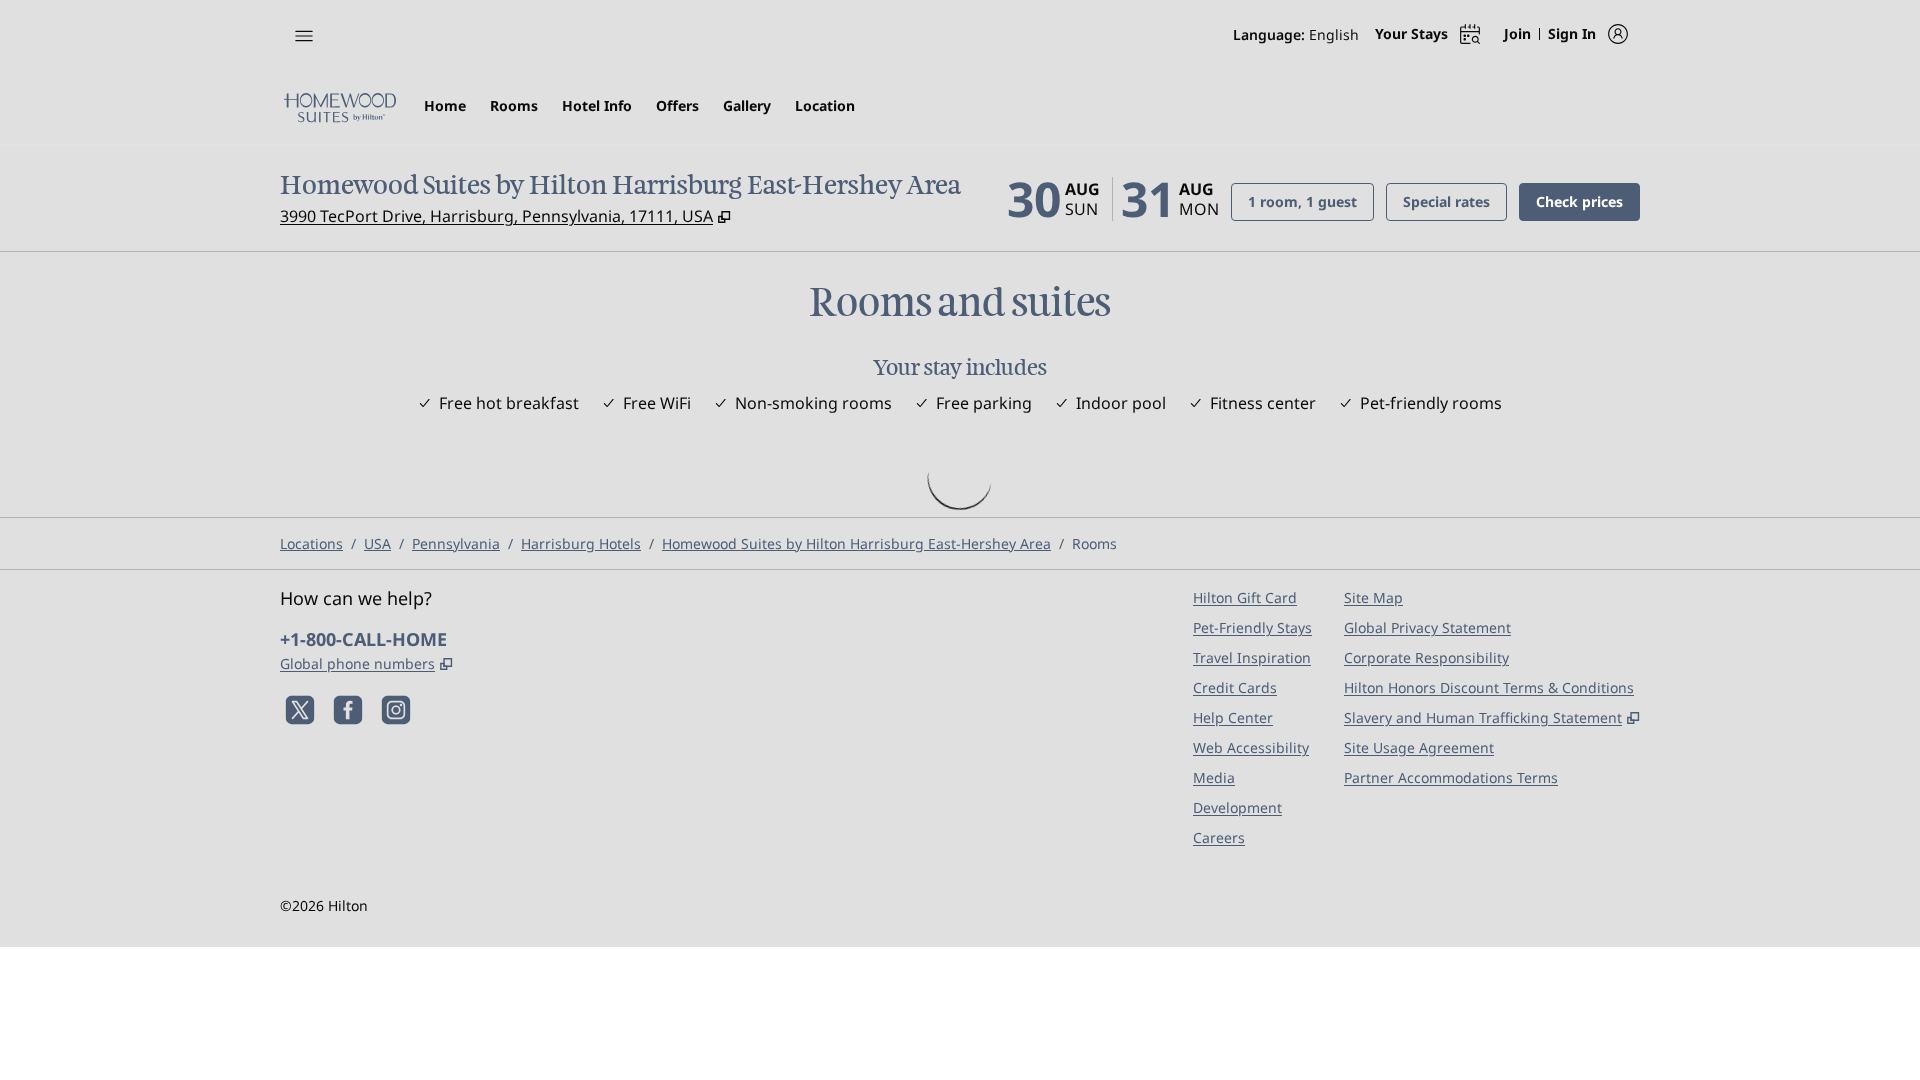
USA (377, 543)
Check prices (1588, 201)
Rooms (1094, 543)
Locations (311, 543)
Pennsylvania (456, 543)
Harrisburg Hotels (581, 543)
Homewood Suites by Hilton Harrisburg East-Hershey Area (856, 543)
